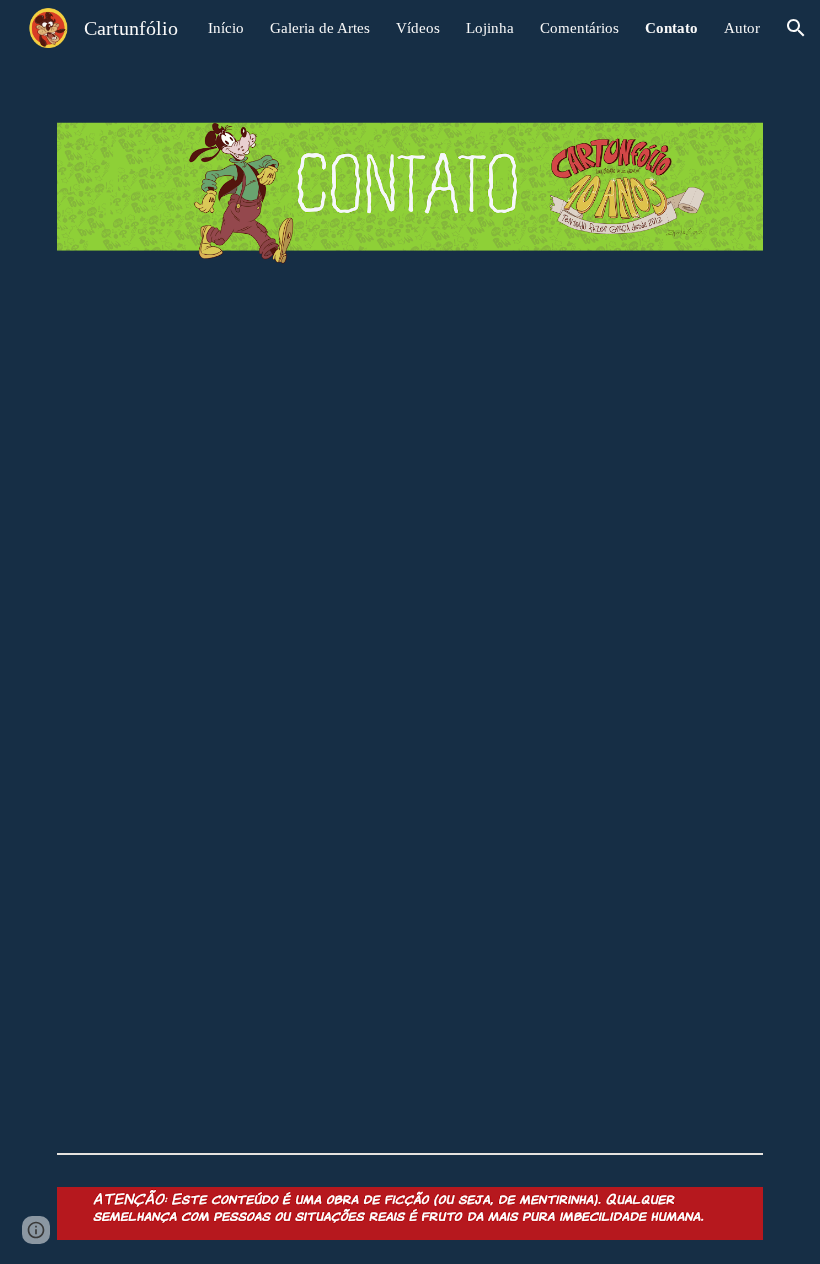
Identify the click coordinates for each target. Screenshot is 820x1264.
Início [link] (226, 28)
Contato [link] (671, 28)
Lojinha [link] (490, 28)
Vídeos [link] (418, 28)
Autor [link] (742, 28)
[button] (796, 28)
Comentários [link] (579, 28)
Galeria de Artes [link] (320, 28)
